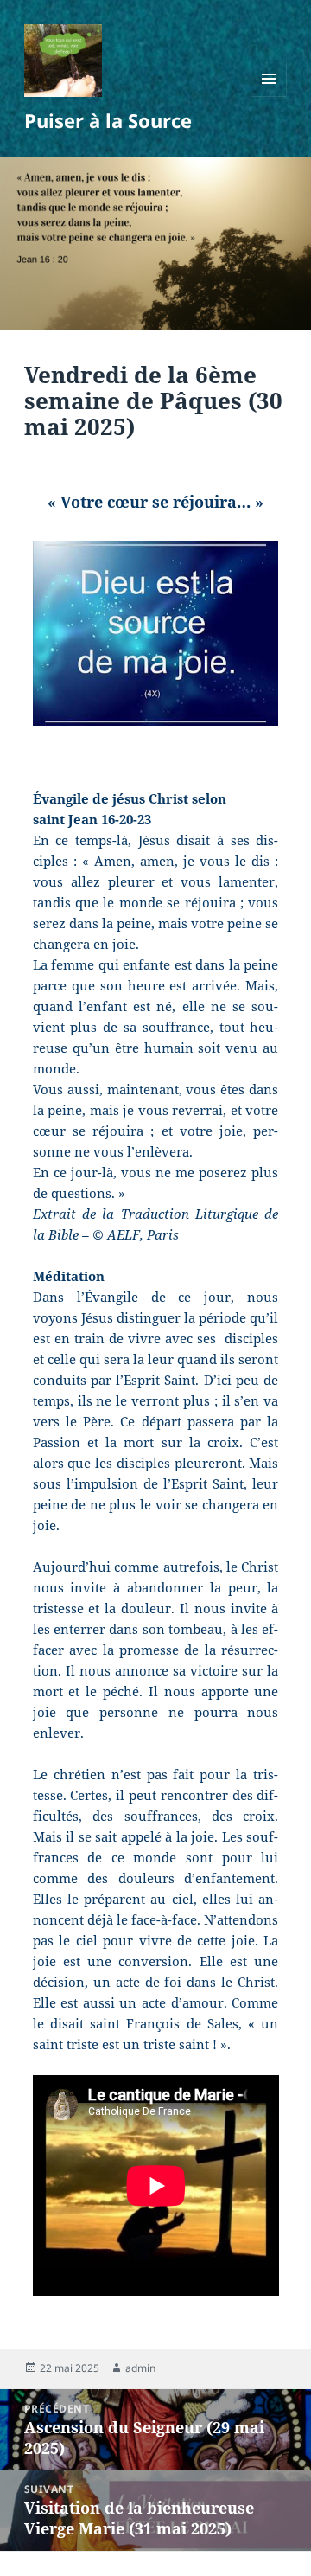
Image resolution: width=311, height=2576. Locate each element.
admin (140, 2368)
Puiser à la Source (108, 120)
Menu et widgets (269, 96)
